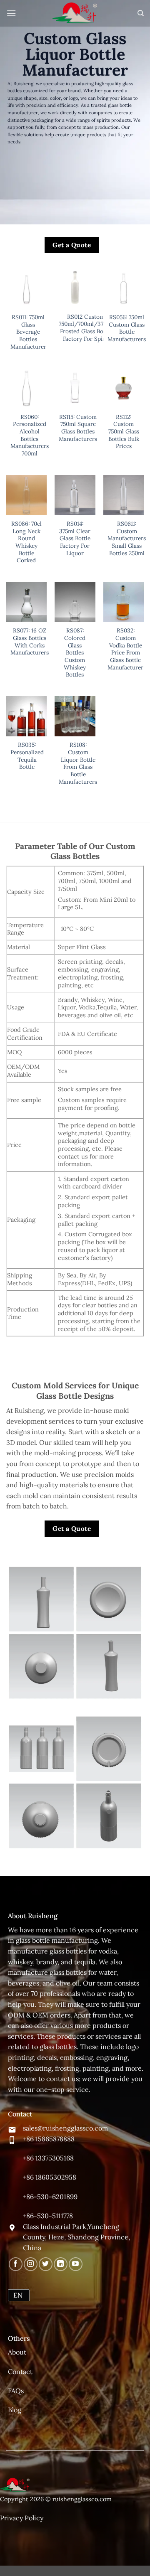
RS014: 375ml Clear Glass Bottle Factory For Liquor (75, 539)
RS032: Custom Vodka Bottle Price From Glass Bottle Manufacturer (125, 649)
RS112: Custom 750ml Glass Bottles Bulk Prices (124, 432)
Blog (15, 2410)
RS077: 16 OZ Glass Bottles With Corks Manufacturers (30, 642)
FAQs (16, 2391)
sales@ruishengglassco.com (65, 2128)
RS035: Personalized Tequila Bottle (27, 756)
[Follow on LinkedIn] (61, 2264)
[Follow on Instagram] (31, 2264)
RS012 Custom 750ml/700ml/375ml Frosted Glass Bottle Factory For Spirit (86, 328)
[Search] (141, 13)
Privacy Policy (22, 2518)
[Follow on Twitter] (46, 2264)
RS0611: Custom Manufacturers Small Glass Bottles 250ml (127, 539)
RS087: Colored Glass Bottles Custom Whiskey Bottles (75, 653)
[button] (11, 13)
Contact (20, 2372)
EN (18, 2295)
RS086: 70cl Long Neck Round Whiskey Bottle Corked (26, 542)
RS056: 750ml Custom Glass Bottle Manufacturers (127, 328)
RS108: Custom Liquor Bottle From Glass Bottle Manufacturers (78, 763)
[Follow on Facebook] (16, 2264)
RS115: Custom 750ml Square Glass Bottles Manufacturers (78, 428)
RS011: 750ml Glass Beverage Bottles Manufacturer (28, 332)
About (17, 2352)
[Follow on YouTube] (76, 2264)
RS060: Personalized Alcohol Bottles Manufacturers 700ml (30, 435)
